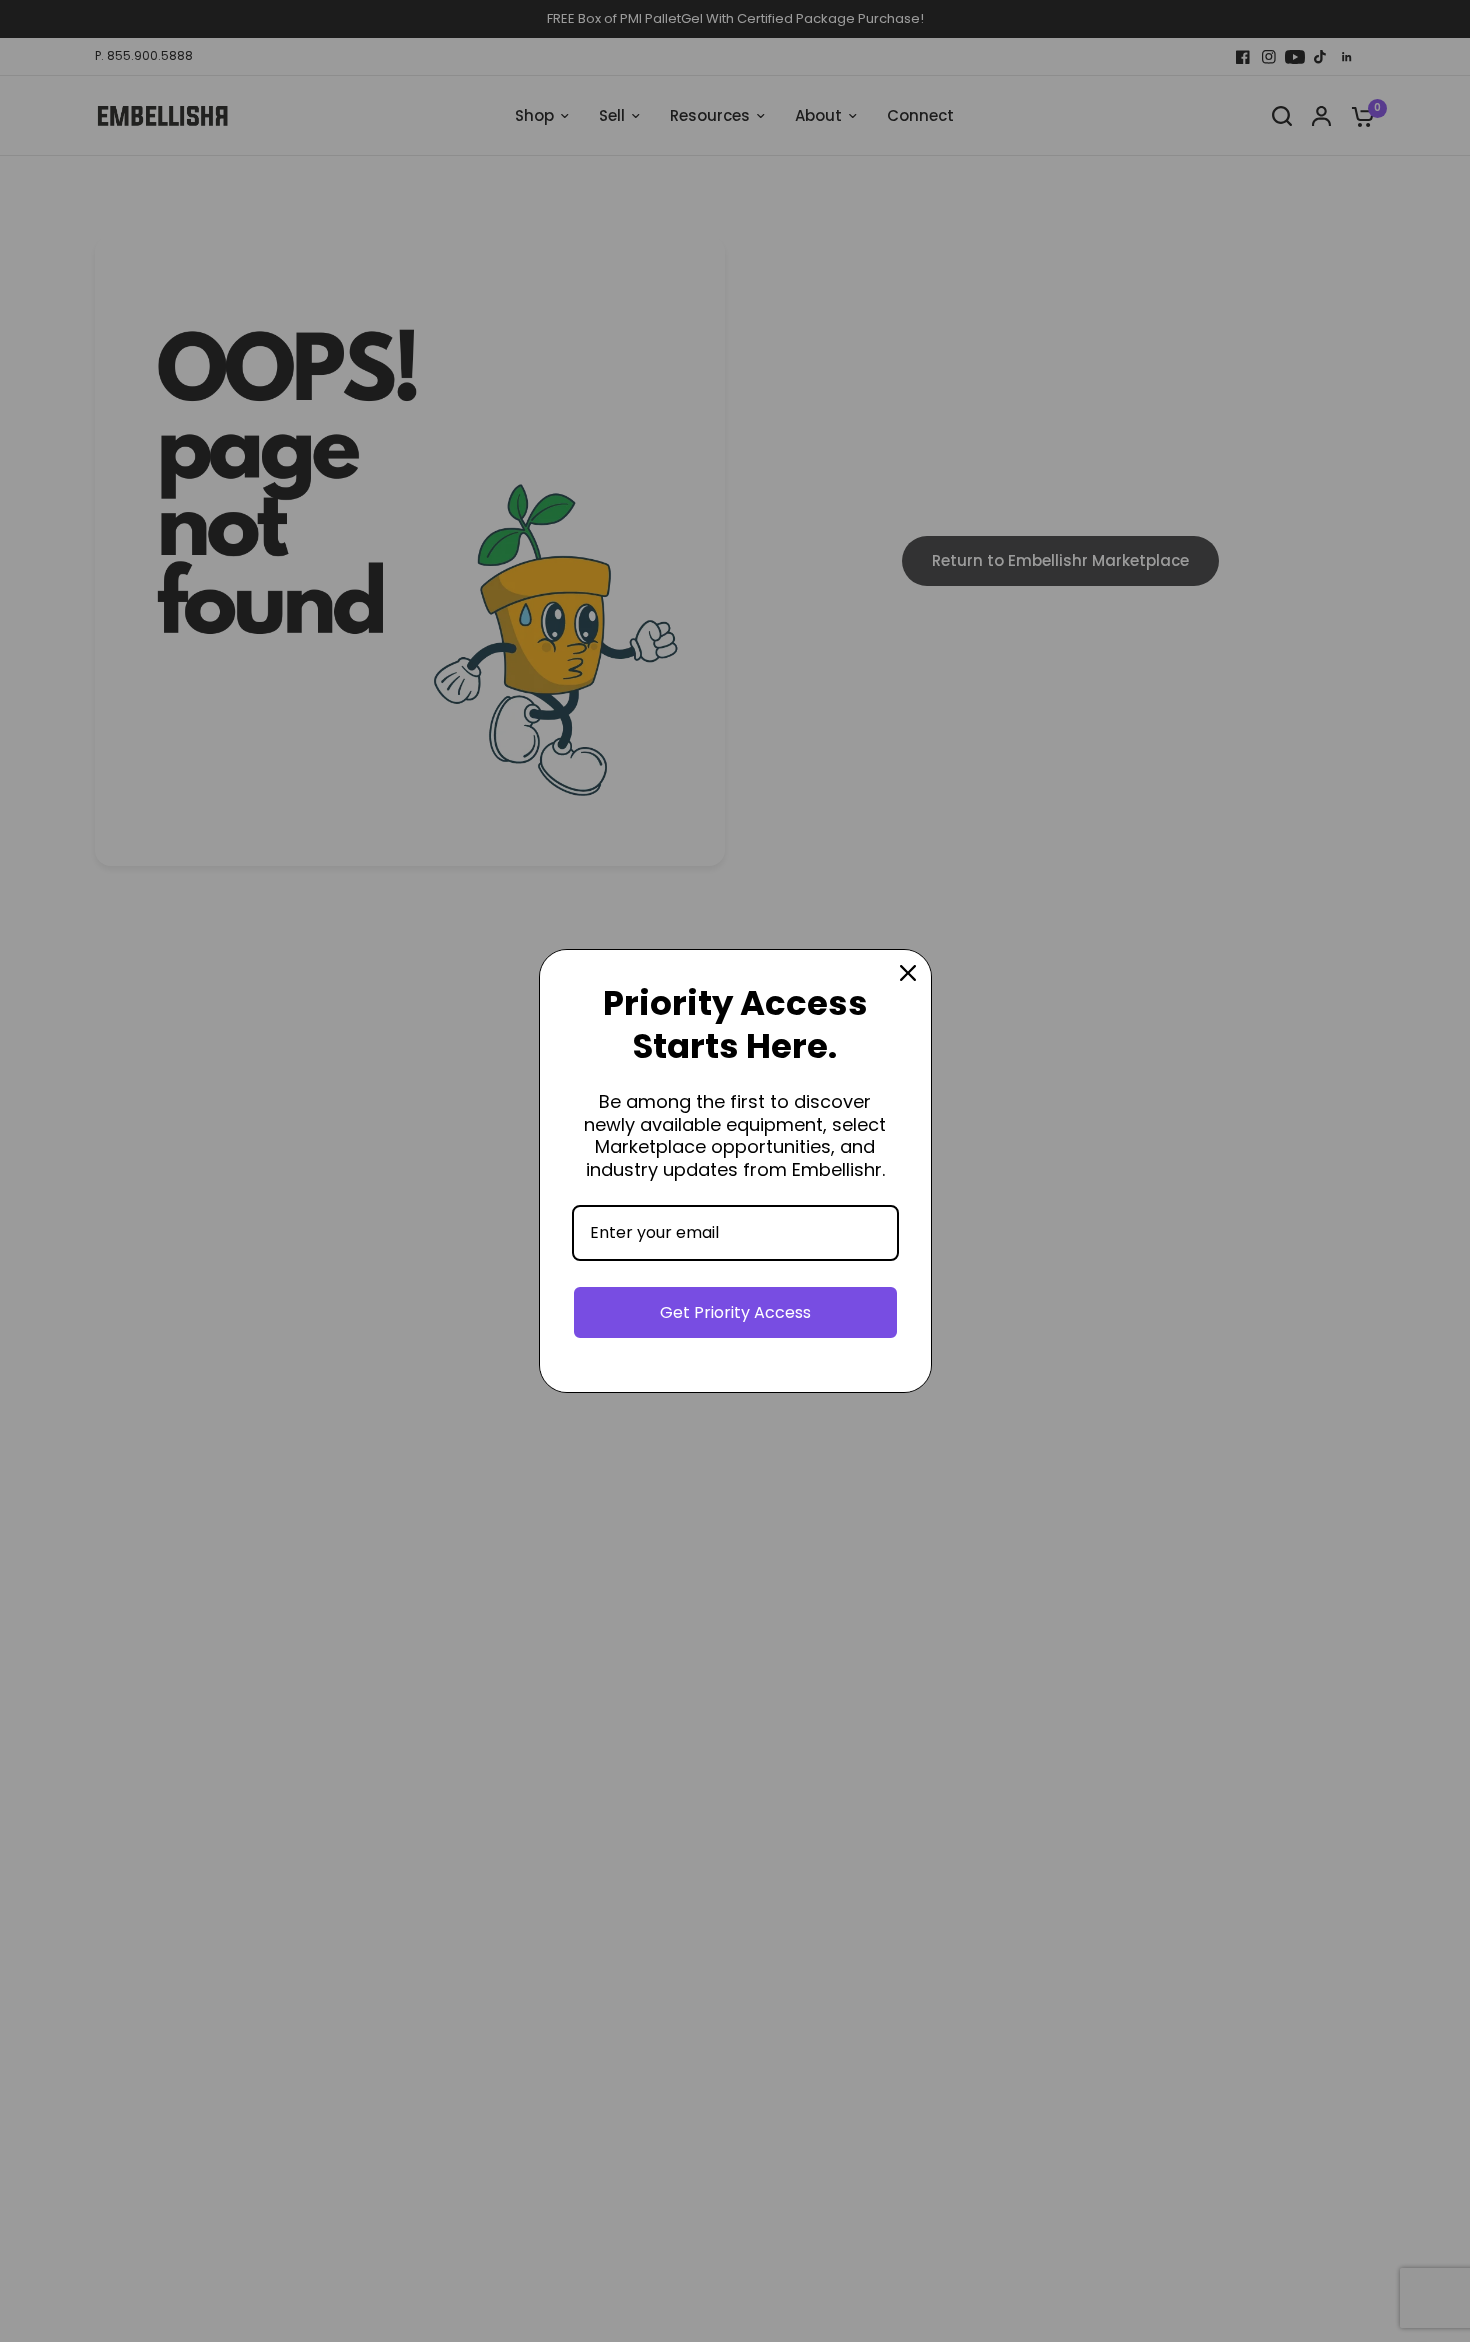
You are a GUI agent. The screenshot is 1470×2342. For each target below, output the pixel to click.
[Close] (908, 973)
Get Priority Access (735, 1312)
